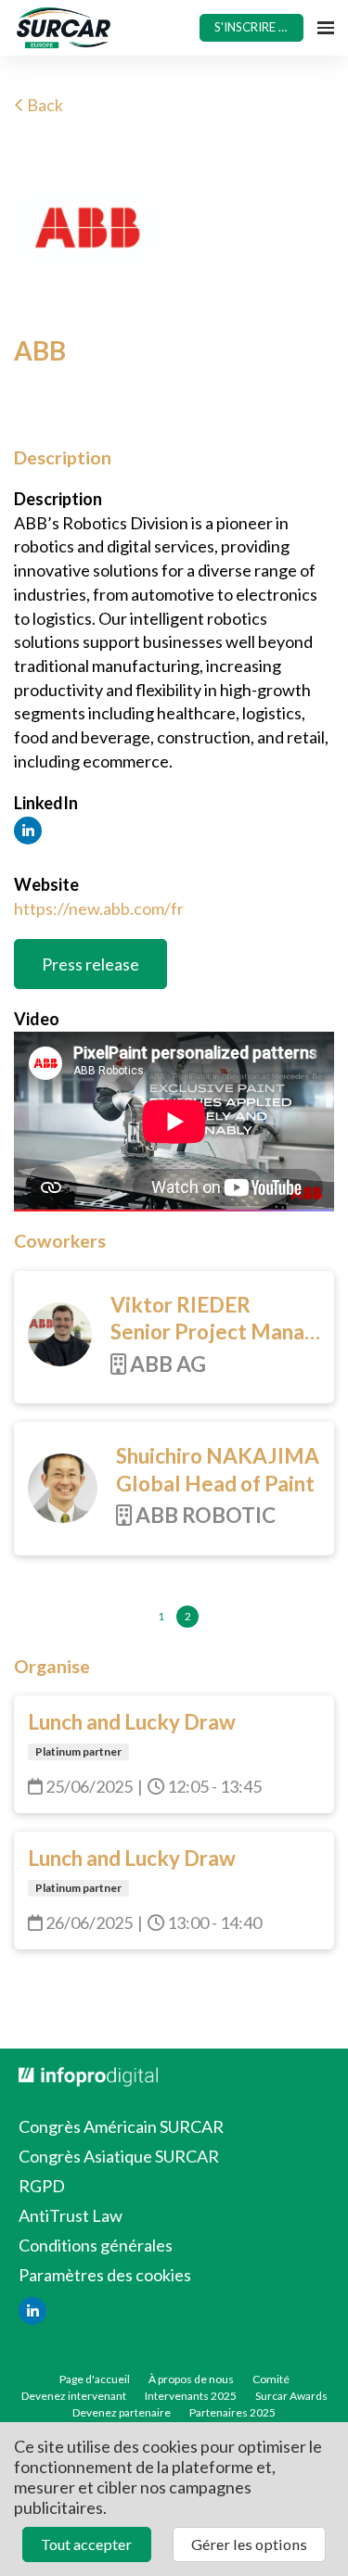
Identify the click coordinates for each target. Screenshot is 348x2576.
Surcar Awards (291, 2396)
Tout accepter (86, 2544)
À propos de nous (191, 2379)
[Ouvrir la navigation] (326, 28)
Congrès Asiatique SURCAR (119, 2156)
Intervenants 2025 (191, 2396)
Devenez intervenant (74, 2396)
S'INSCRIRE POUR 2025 (259, 27)
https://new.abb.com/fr (99, 908)
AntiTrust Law (71, 2215)
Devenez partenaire (122, 2412)
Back (44, 105)
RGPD (42, 2186)
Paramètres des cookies (105, 2275)
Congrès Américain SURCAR (121, 2126)
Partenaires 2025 (232, 2412)
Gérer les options (249, 2544)
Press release (90, 964)
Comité (271, 2379)
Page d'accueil (95, 2379)
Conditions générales (96, 2245)
